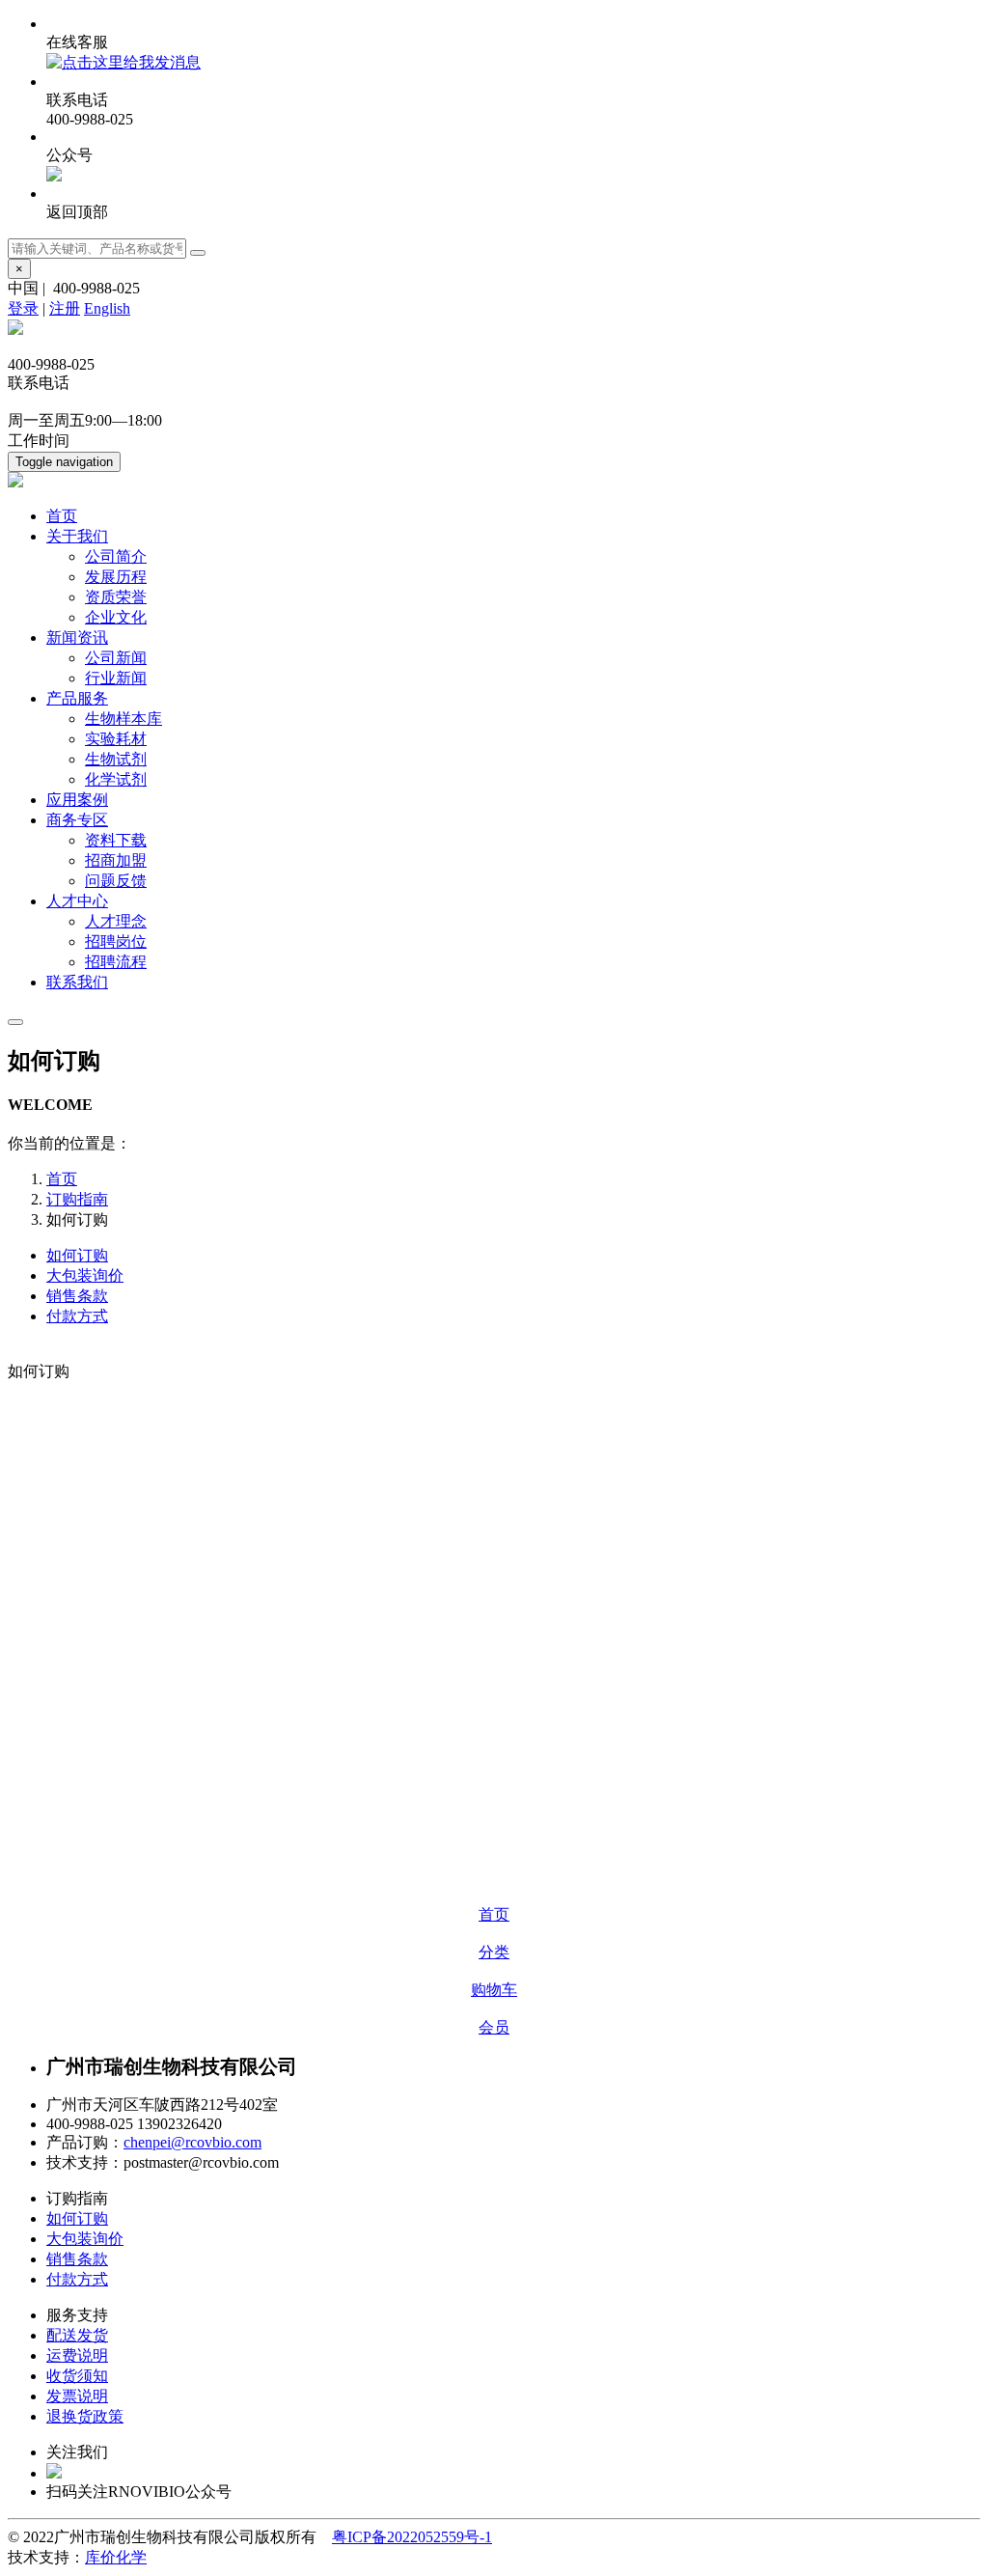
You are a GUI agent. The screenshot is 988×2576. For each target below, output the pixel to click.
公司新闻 (116, 658)
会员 (494, 2027)
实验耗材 (116, 739)
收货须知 (77, 2376)
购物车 (494, 1990)
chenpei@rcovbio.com (192, 2142)
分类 (494, 1952)
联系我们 (77, 982)
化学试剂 (116, 779)
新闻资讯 (77, 637)
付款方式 (77, 1316)
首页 (62, 516)
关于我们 (77, 536)
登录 (23, 308)
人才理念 (116, 921)
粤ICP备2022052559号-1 (412, 2537)
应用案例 (77, 800)
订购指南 (77, 1199)
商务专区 (77, 820)
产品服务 (77, 698)
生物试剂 (116, 759)
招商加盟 (116, 860)
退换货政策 (85, 2416)
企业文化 (116, 617)
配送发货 (77, 2335)
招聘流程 (116, 962)
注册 (65, 308)
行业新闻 (116, 678)
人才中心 (77, 901)
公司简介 (116, 556)
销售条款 (77, 1296)
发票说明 (77, 2396)
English (107, 308)
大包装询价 (85, 1275)
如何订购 (77, 1255)
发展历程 (116, 577)
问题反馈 (116, 881)
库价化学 (116, 2557)
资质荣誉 (116, 597)
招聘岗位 (116, 942)
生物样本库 (123, 719)
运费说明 (77, 2355)
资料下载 (116, 840)
